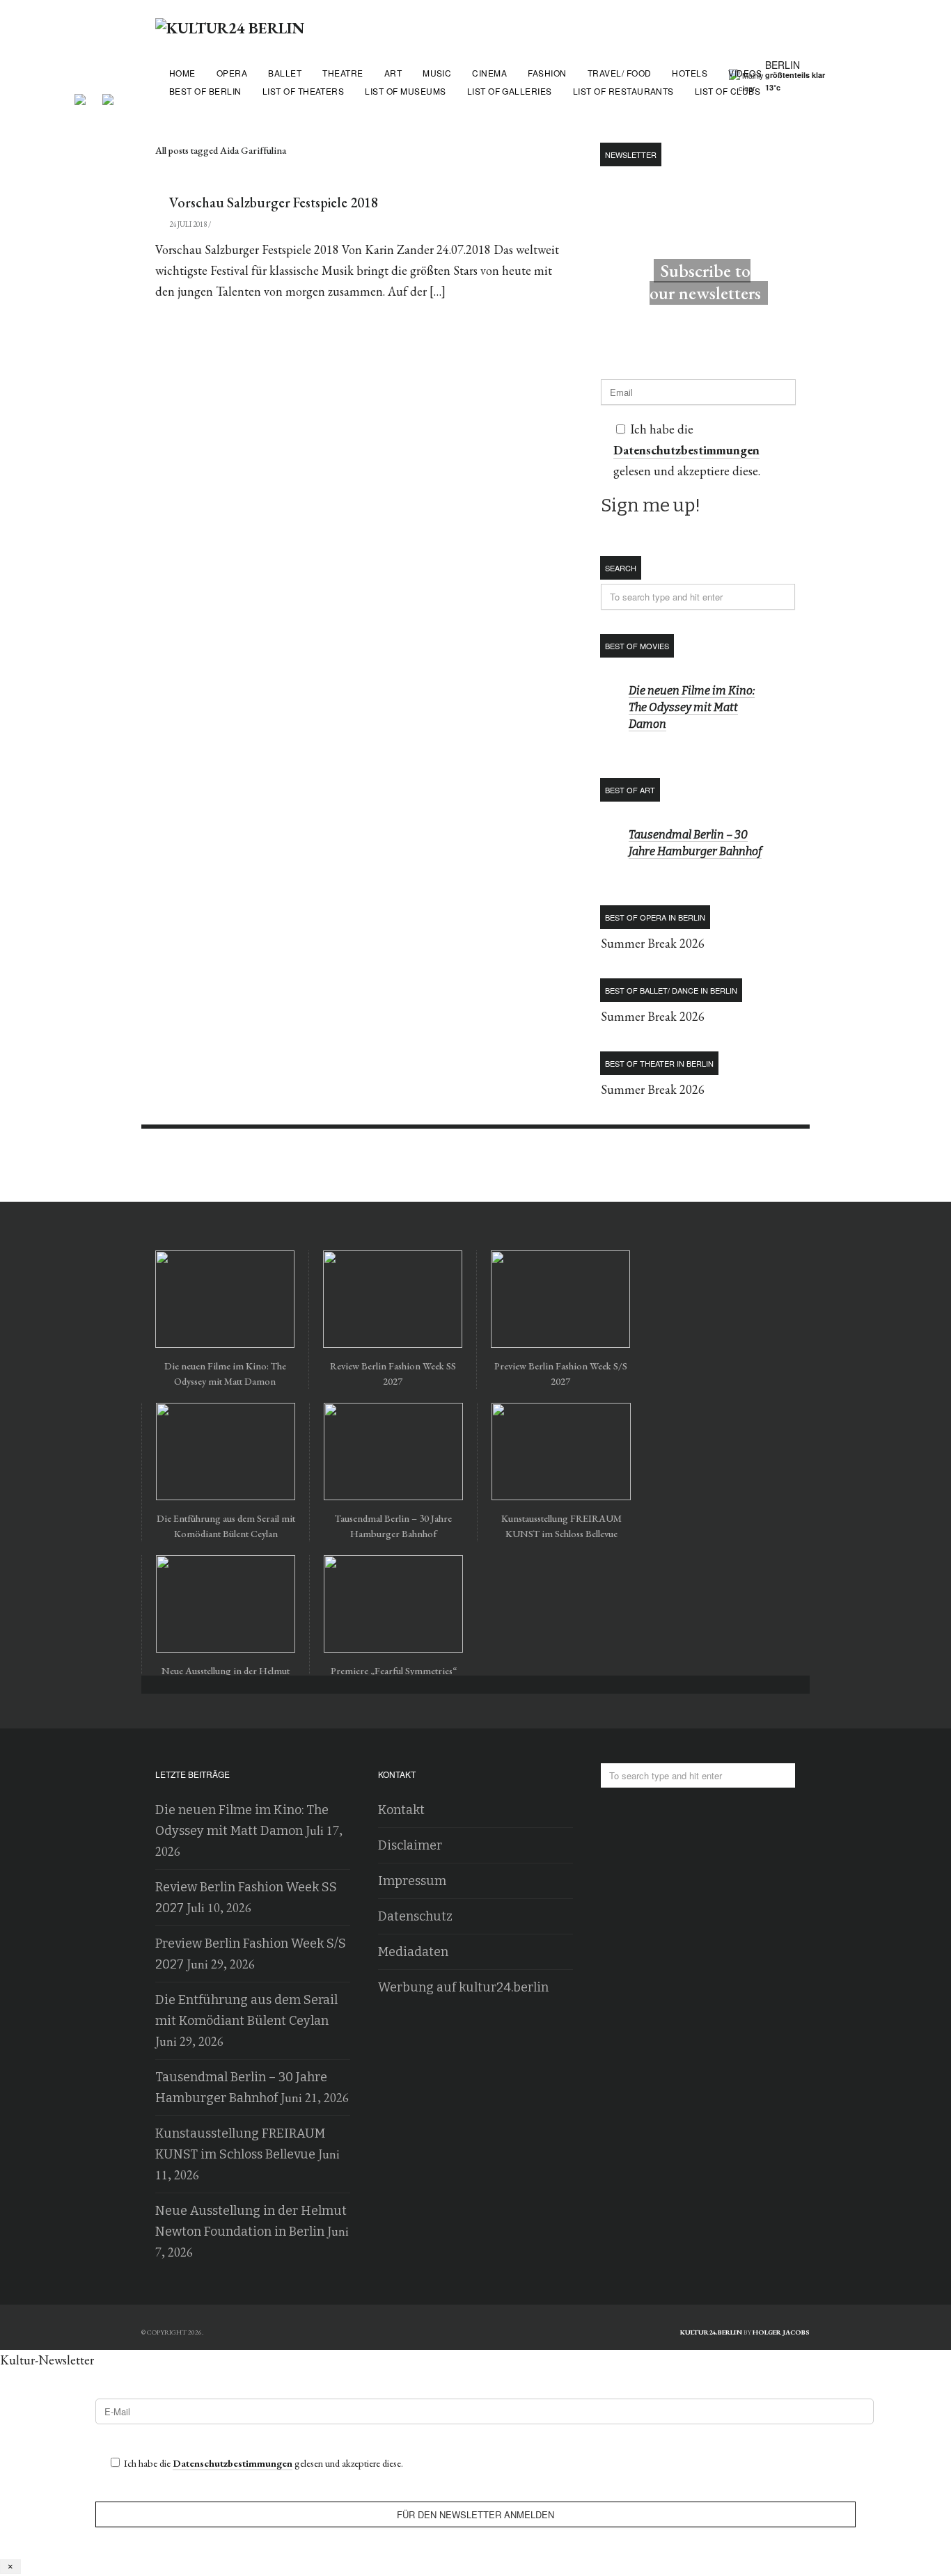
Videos (745, 73)
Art (393, 73)
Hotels (690, 73)
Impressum (412, 1881)
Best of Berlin (205, 91)
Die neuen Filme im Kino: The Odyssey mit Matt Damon (692, 707)
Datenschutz (415, 1916)
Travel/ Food (620, 73)
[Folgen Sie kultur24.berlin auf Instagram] (108, 94)
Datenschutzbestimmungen (686, 450)
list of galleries (510, 91)
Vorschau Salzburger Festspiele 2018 (274, 202)
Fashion (547, 73)
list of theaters (304, 91)
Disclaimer (410, 1845)
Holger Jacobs (781, 2332)
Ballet (285, 73)
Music (437, 73)
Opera (232, 73)
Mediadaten (413, 1952)
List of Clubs (728, 91)
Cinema (489, 73)
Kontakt (401, 1810)
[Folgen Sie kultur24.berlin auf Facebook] (87, 94)
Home (182, 73)
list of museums (405, 91)
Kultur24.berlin (711, 2332)
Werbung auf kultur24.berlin (463, 1987)
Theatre (343, 73)
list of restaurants (623, 91)
